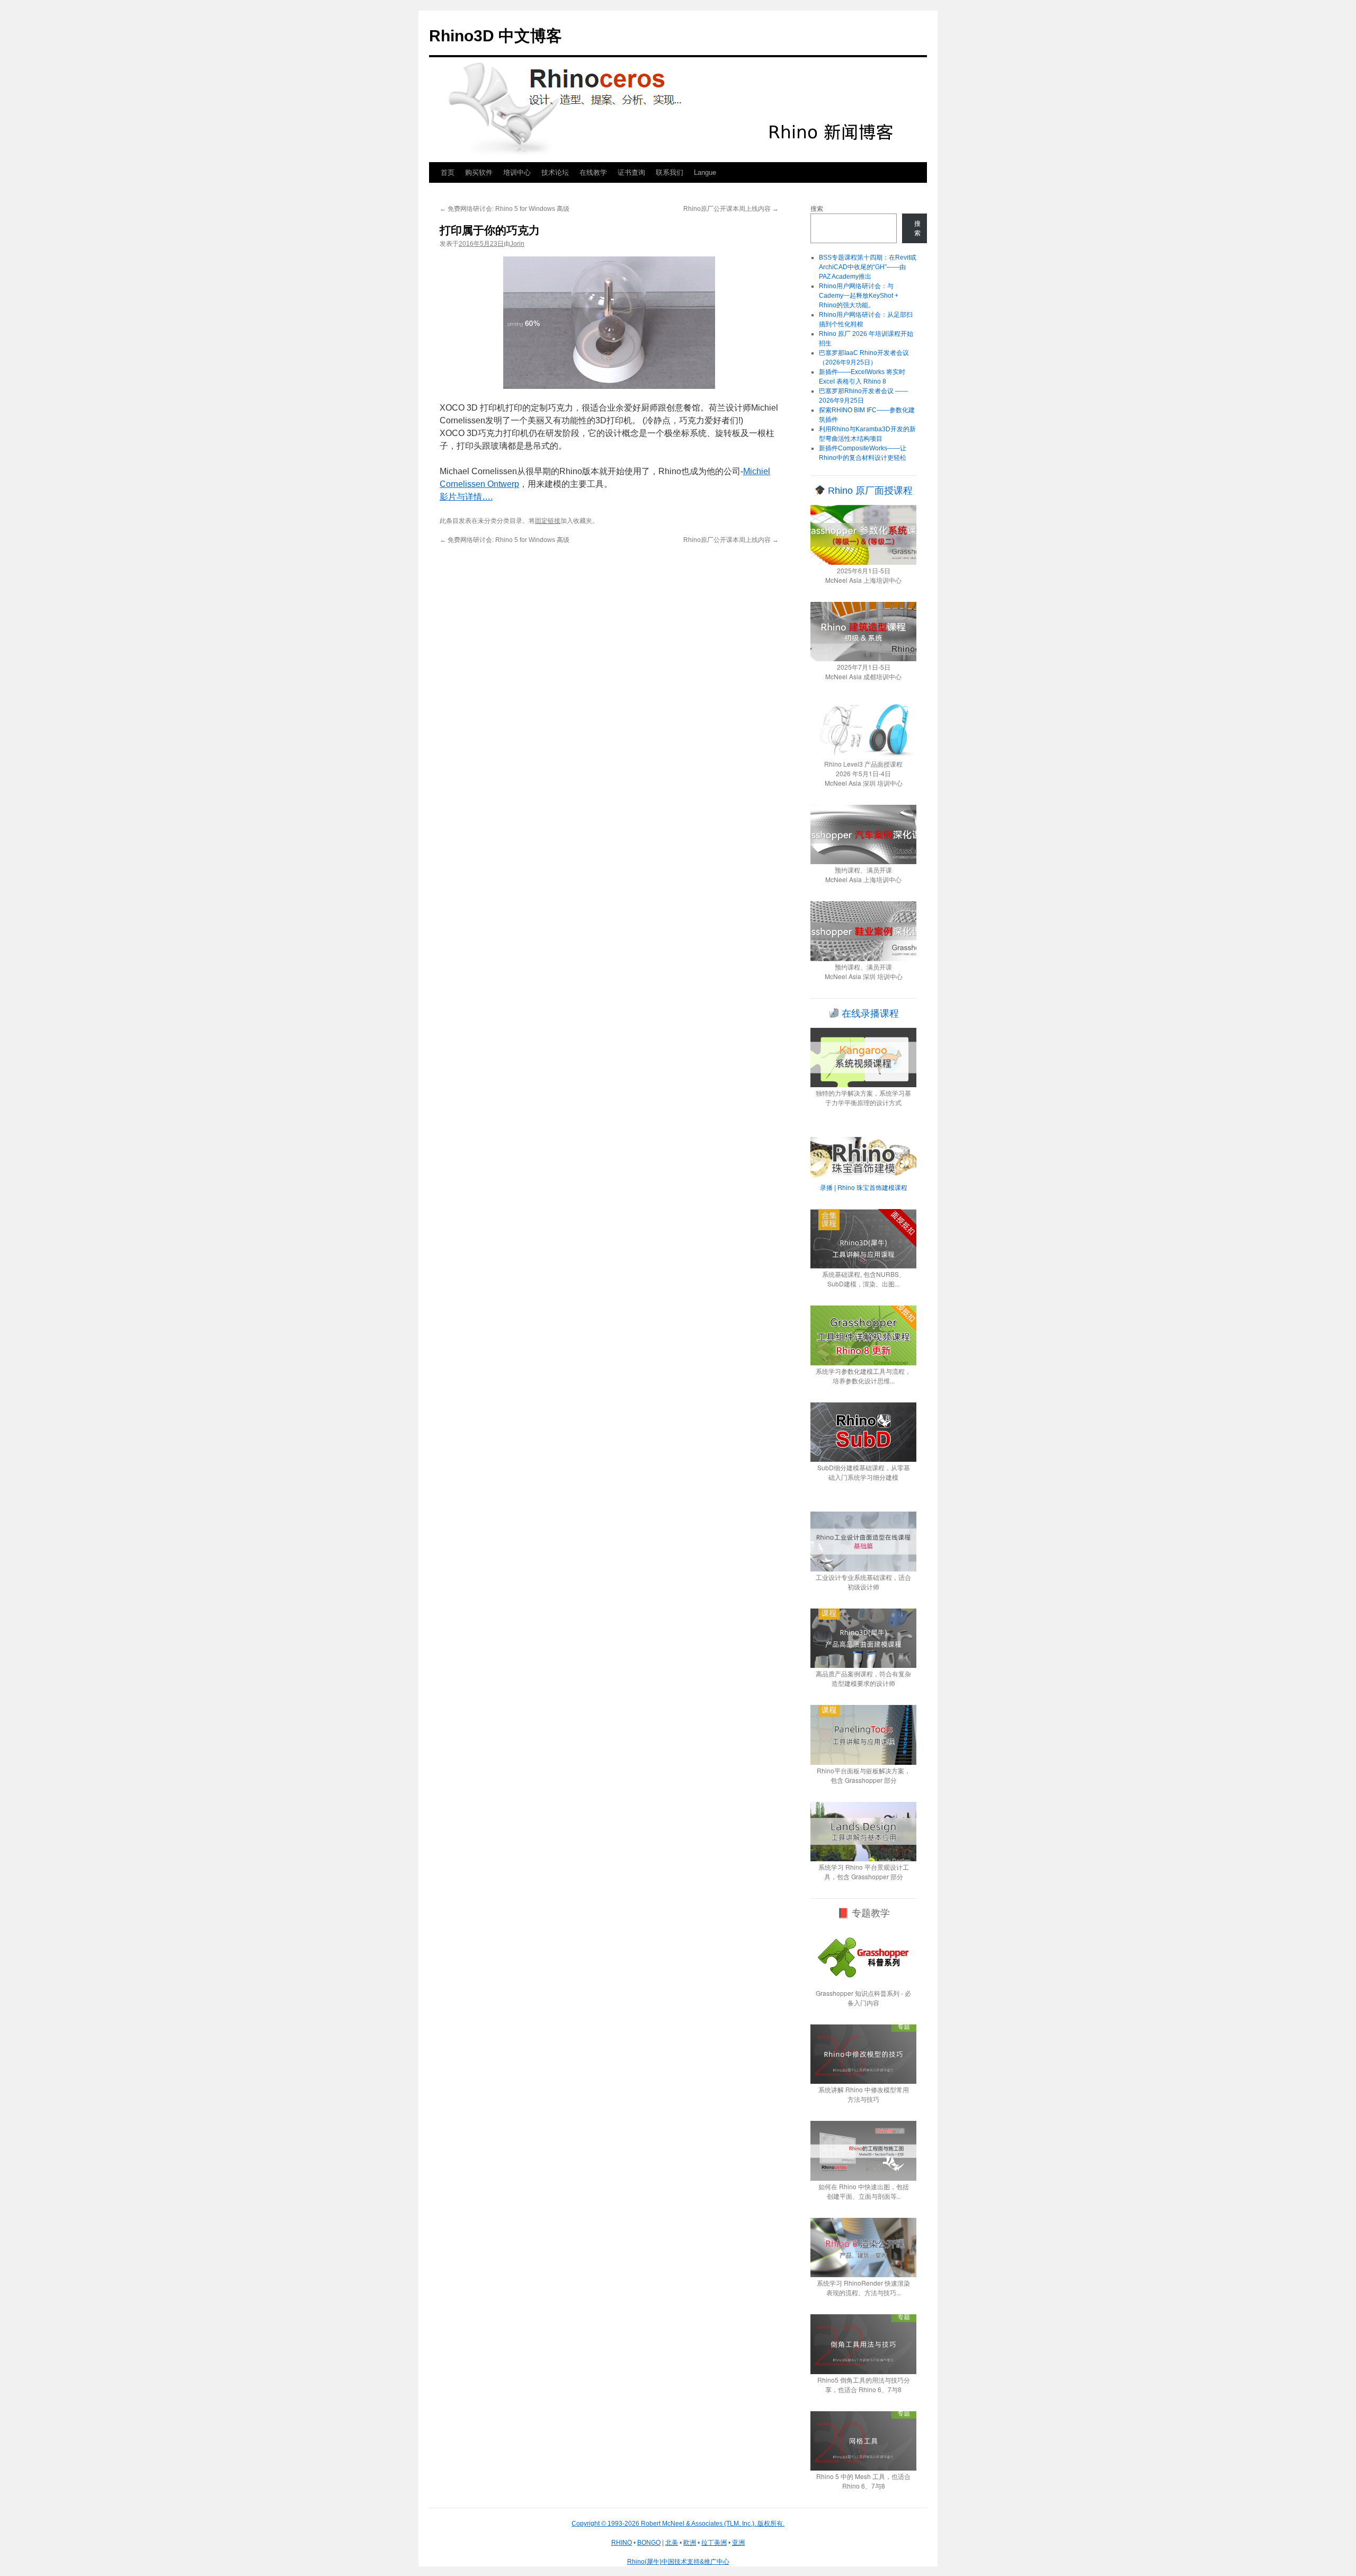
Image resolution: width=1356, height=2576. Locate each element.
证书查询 (631, 172)
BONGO (649, 2543)
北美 (672, 2543)
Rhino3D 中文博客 (496, 36)
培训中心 (517, 172)
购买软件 (479, 172)
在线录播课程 (869, 1014)
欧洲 (690, 2543)
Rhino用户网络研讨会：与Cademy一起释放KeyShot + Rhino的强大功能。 (859, 296)
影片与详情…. (466, 497)
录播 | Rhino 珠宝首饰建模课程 (864, 1187)
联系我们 (670, 172)
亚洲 (738, 2543)
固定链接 (548, 521)
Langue (705, 172)
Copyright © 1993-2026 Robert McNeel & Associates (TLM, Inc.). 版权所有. (678, 2524)
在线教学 (593, 172)
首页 (448, 172)
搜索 (817, 209)
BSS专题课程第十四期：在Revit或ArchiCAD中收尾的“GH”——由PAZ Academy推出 (868, 267)
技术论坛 (555, 172)
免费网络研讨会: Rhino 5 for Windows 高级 (505, 209)
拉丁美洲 (714, 2543)
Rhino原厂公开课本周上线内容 (731, 209)
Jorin (517, 244)
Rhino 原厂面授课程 (869, 491)
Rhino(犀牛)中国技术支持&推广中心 (678, 2562)
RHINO (622, 2543)
